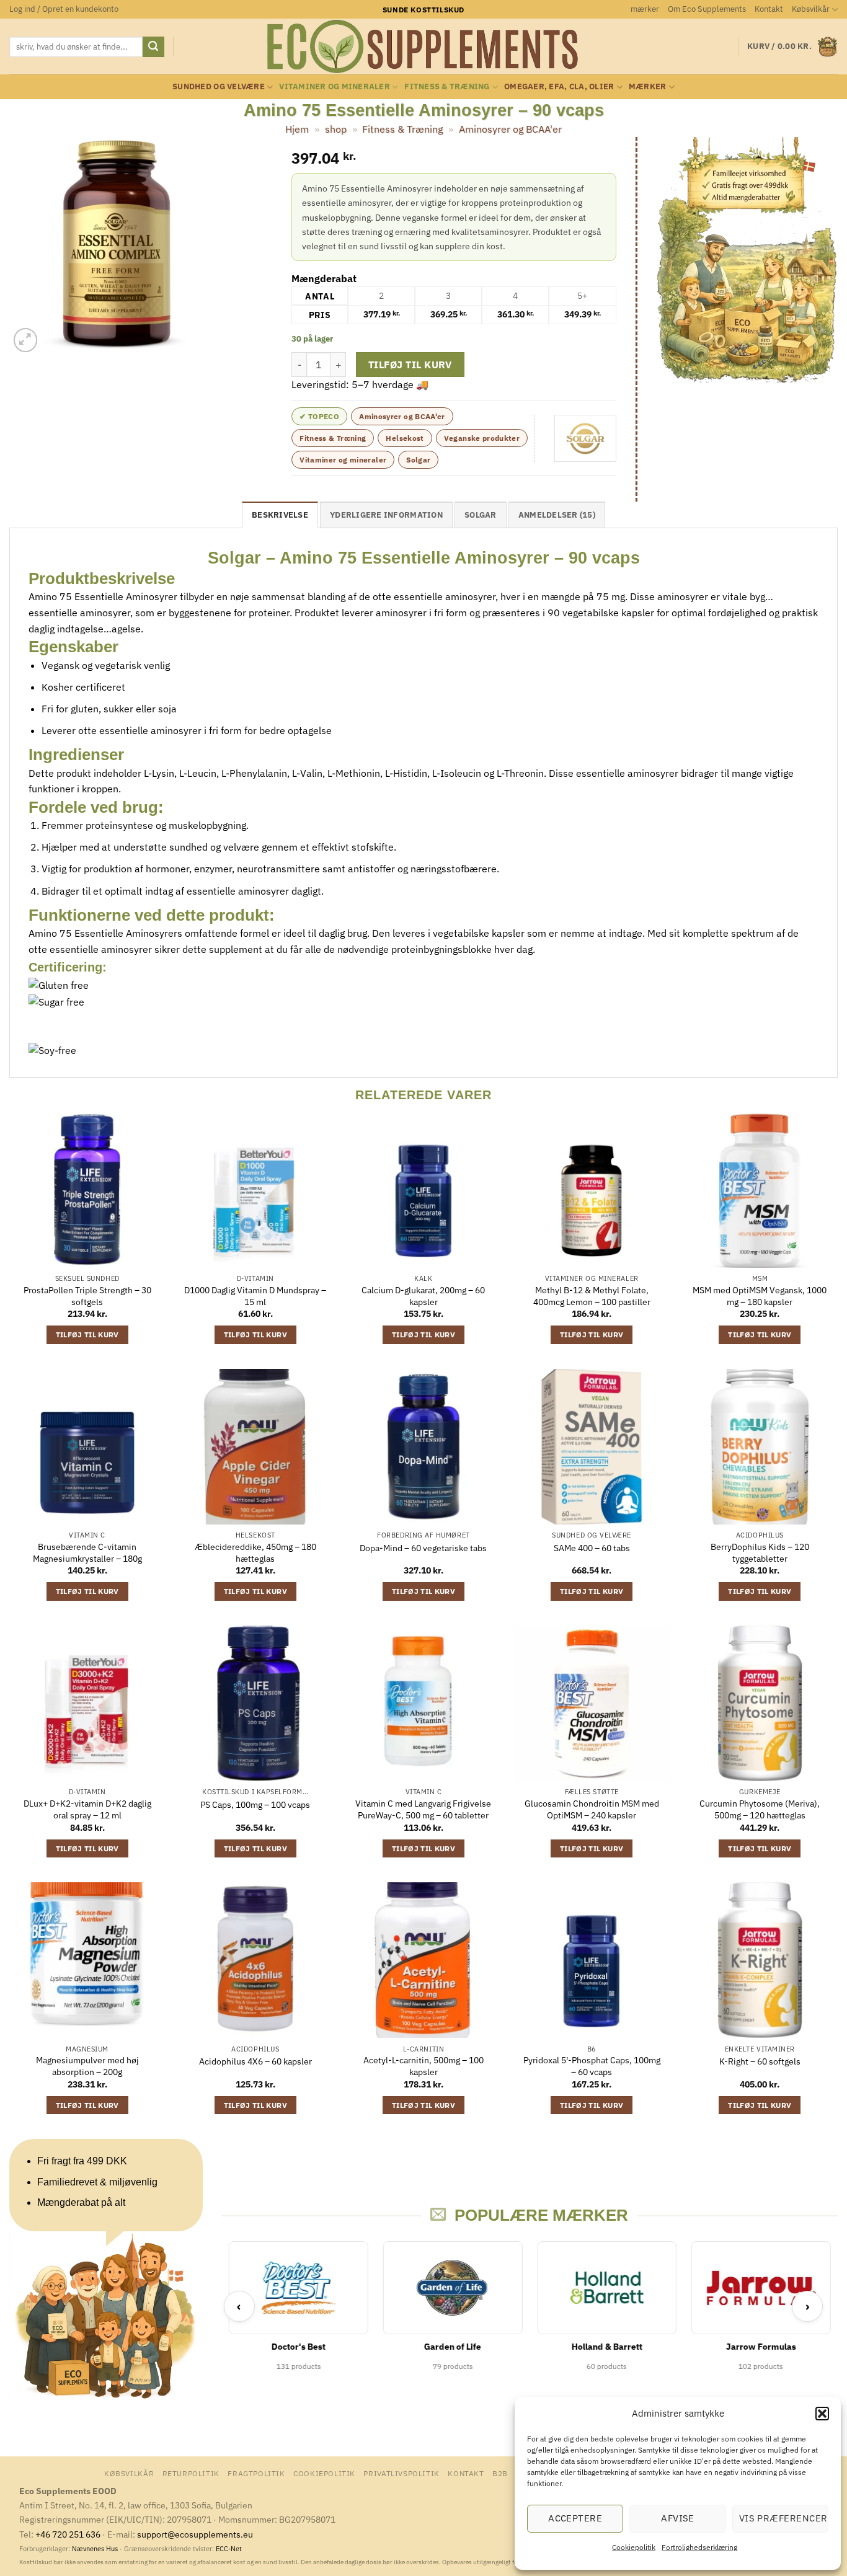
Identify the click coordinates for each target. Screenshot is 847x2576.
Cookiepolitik (634, 2547)
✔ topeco (319, 416)
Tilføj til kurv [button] (87, 1334)
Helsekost (405, 438)
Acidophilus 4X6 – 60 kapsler (255, 2061)
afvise (678, 2518)
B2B (500, 2473)
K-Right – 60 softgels (760, 2061)
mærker (645, 9)
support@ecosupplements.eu (195, 2534)
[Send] (153, 47)
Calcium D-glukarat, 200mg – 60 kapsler (423, 1296)
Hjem (297, 129)
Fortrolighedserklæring (699, 2547)
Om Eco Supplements (707, 9)
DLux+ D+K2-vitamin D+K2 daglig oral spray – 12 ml (87, 1809)
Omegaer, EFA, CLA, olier (559, 86)
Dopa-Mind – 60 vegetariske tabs (423, 1548)
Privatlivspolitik (401, 2473)
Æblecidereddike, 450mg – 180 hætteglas (255, 1553)
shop (336, 129)
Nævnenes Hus (96, 2549)
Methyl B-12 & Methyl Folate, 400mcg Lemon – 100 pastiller (592, 1296)
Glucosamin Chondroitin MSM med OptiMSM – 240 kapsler (592, 1809)
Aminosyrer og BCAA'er (510, 129)
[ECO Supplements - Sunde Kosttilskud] (424, 46)
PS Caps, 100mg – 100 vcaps (255, 1805)
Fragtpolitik (256, 2473)
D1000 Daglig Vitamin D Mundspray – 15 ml (255, 1296)
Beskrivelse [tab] (280, 515)
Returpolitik (191, 2473)
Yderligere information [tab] (386, 515)
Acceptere (575, 2518)
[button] (822, 2414)
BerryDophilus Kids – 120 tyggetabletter (760, 1553)
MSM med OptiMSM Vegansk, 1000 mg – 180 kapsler (760, 1296)
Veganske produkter (482, 438)
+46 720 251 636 (68, 2534)
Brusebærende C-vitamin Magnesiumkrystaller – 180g (87, 1553)
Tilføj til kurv (410, 365)
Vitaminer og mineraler (335, 86)
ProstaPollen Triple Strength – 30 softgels (87, 1296)
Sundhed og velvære (219, 86)
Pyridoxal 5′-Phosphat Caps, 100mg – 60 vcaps (592, 2066)
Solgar (418, 460)
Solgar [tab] (481, 515)
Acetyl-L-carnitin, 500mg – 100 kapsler (423, 2066)
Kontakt (769, 9)
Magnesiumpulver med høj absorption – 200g (87, 2066)
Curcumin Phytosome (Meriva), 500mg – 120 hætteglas (760, 1809)
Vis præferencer (783, 2518)
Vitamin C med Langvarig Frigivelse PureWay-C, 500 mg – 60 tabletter (423, 1809)
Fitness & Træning (447, 86)
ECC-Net (229, 2549)
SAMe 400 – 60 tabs (592, 1548)
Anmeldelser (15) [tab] (557, 515)
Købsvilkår (811, 9)
